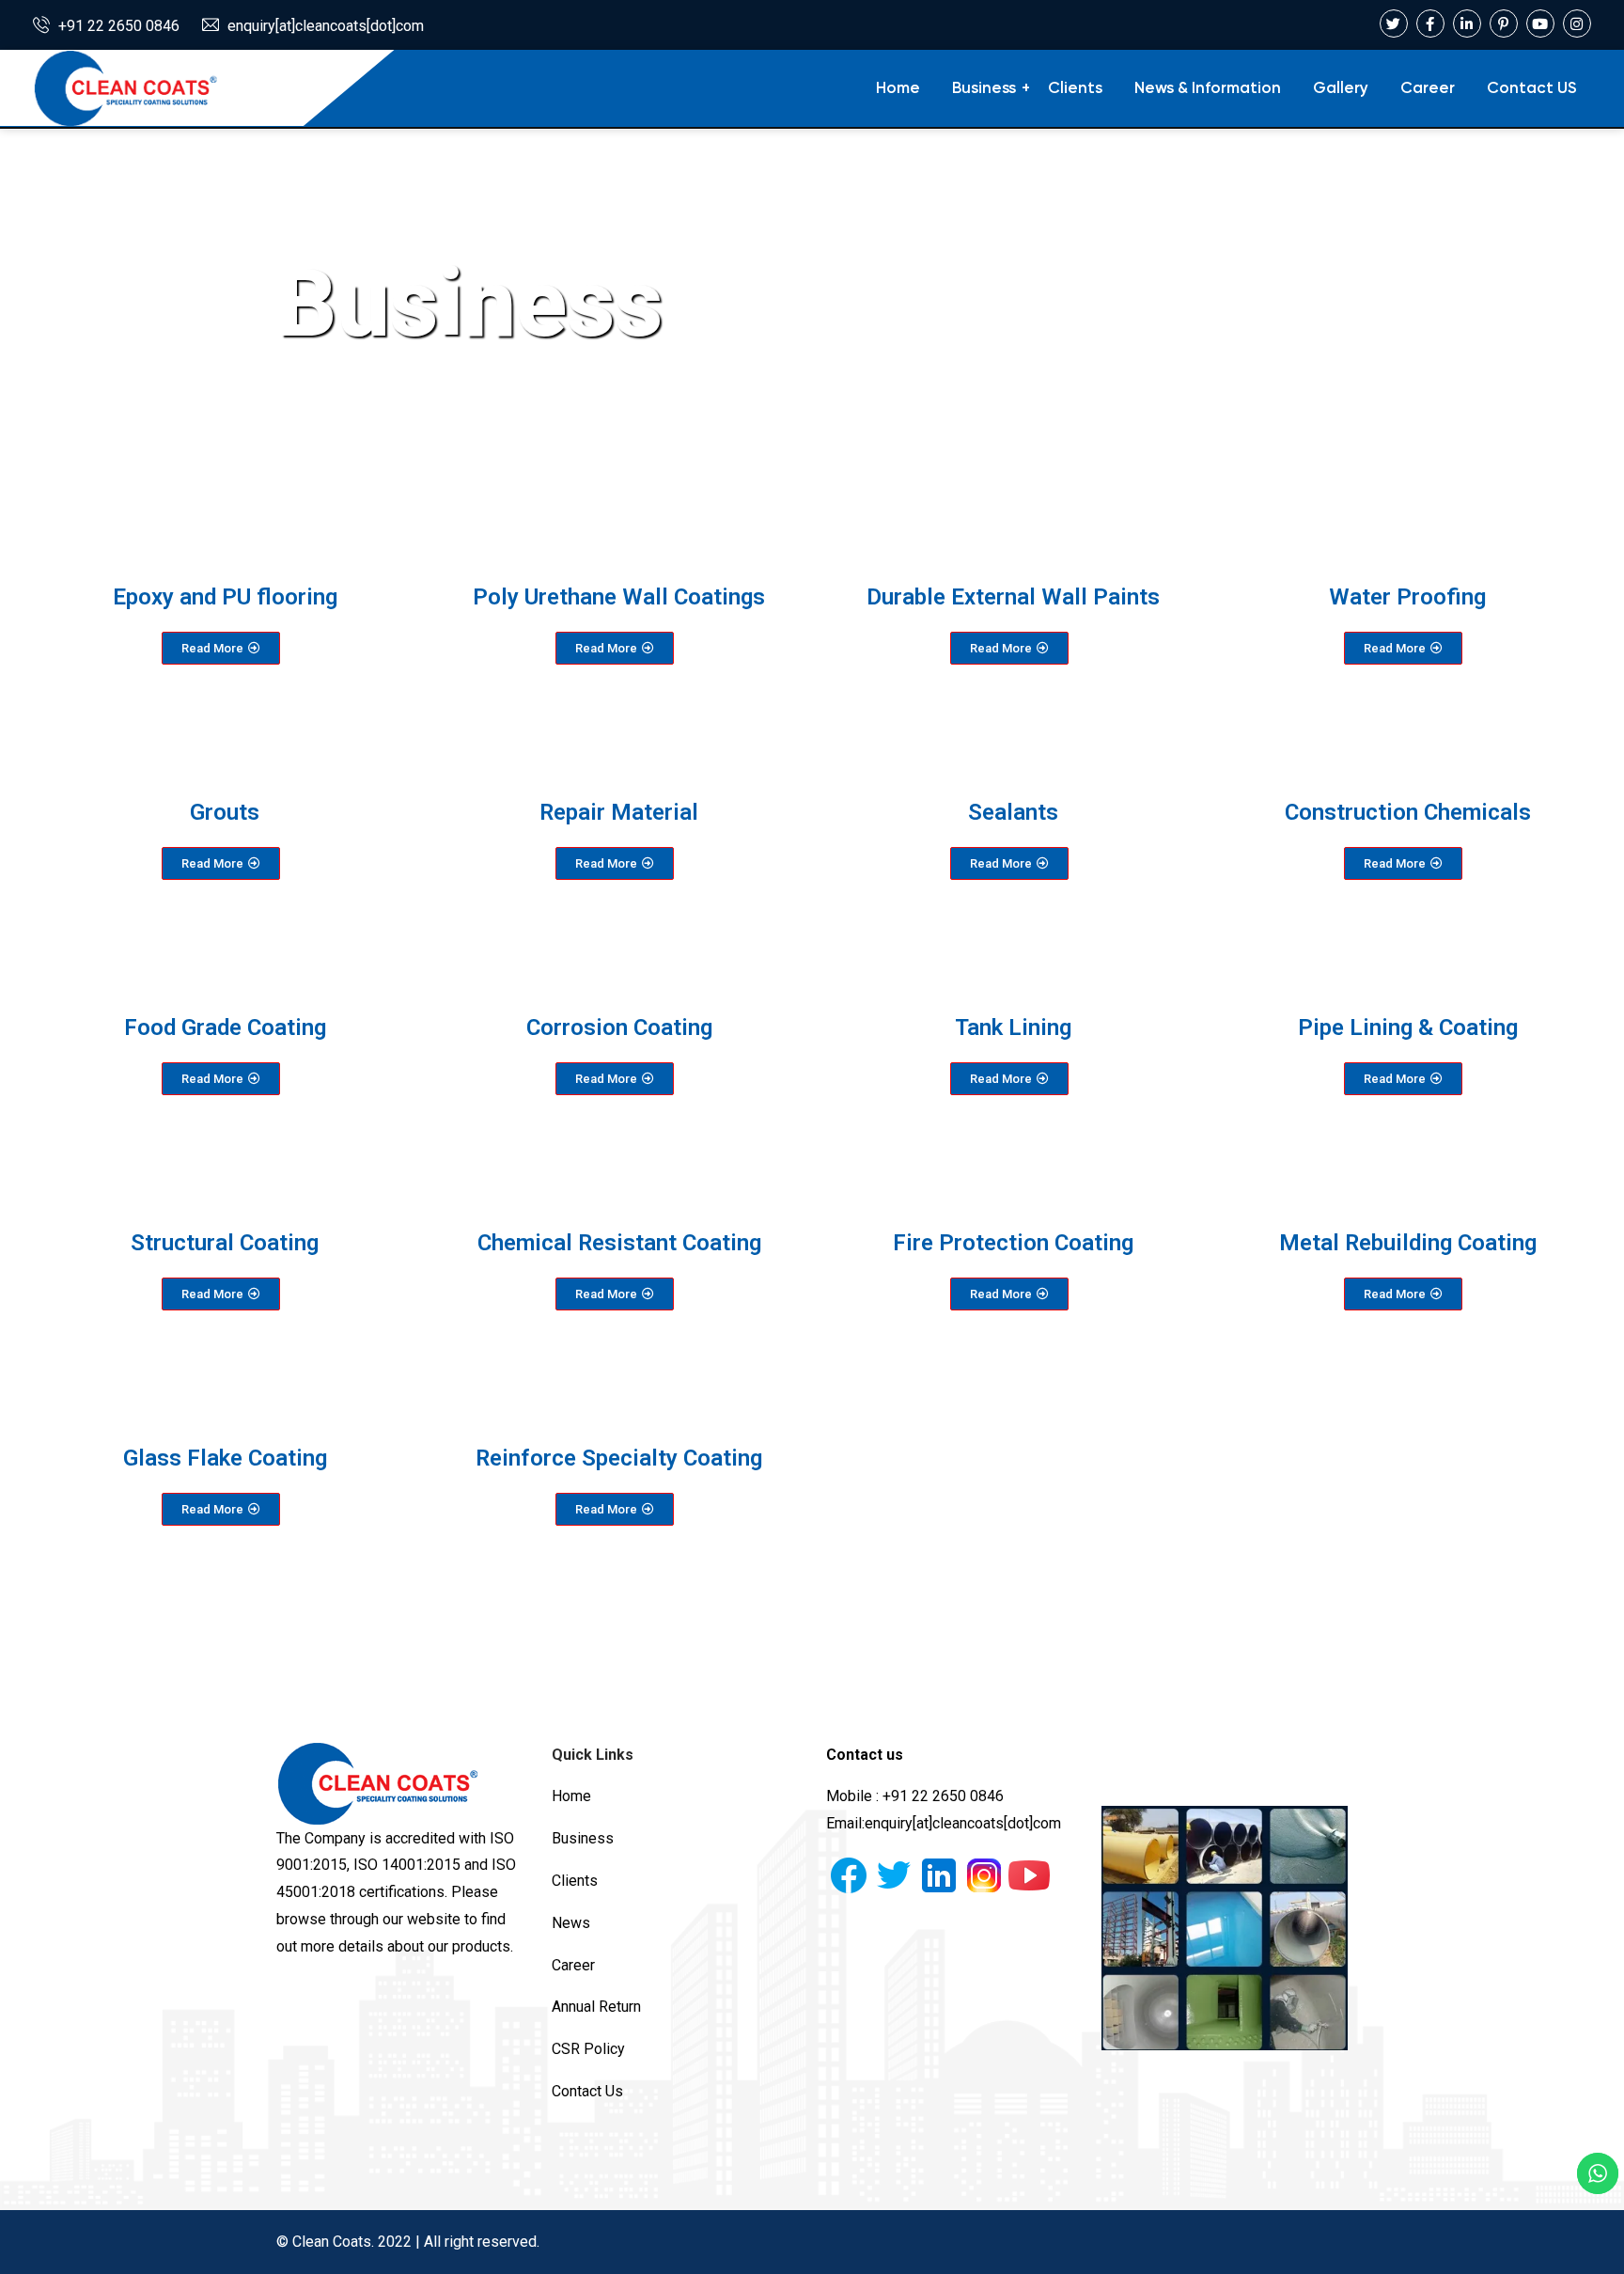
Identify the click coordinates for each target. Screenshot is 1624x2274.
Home (898, 89)
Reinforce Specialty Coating (619, 1458)
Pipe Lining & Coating (1408, 1027)
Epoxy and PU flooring (225, 597)
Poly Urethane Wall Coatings (619, 597)
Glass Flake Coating (225, 1458)
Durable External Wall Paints (1013, 597)
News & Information (1208, 89)
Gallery (1341, 89)
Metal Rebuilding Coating (1408, 1243)
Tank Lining (1013, 1027)
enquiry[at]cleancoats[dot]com (326, 26)
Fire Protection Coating (1013, 1243)
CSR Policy (588, 2049)
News (571, 1923)
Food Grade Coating (225, 1027)
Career (1428, 89)
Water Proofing (1407, 597)
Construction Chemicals (1408, 812)
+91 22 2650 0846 (119, 26)
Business (984, 89)
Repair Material (619, 812)
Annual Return (596, 2007)
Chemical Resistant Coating (619, 1243)
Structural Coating (225, 1243)
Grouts (225, 812)
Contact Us (587, 2091)
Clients (1075, 89)
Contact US (1532, 89)
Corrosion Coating (619, 1027)
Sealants (1013, 812)
